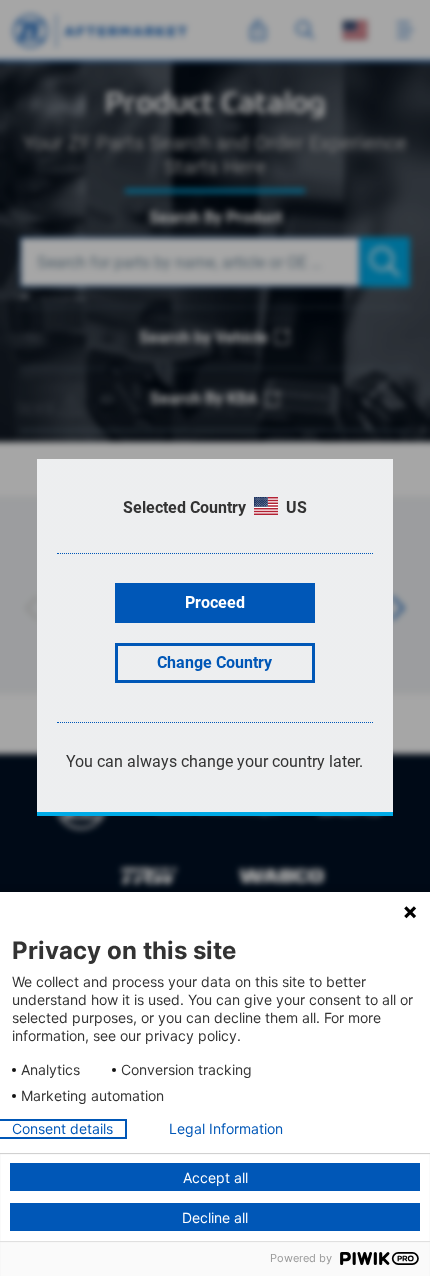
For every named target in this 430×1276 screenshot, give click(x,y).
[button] (410, 912)
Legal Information (226, 1129)
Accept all (215, 1177)
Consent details (62, 1129)
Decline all (215, 1217)
